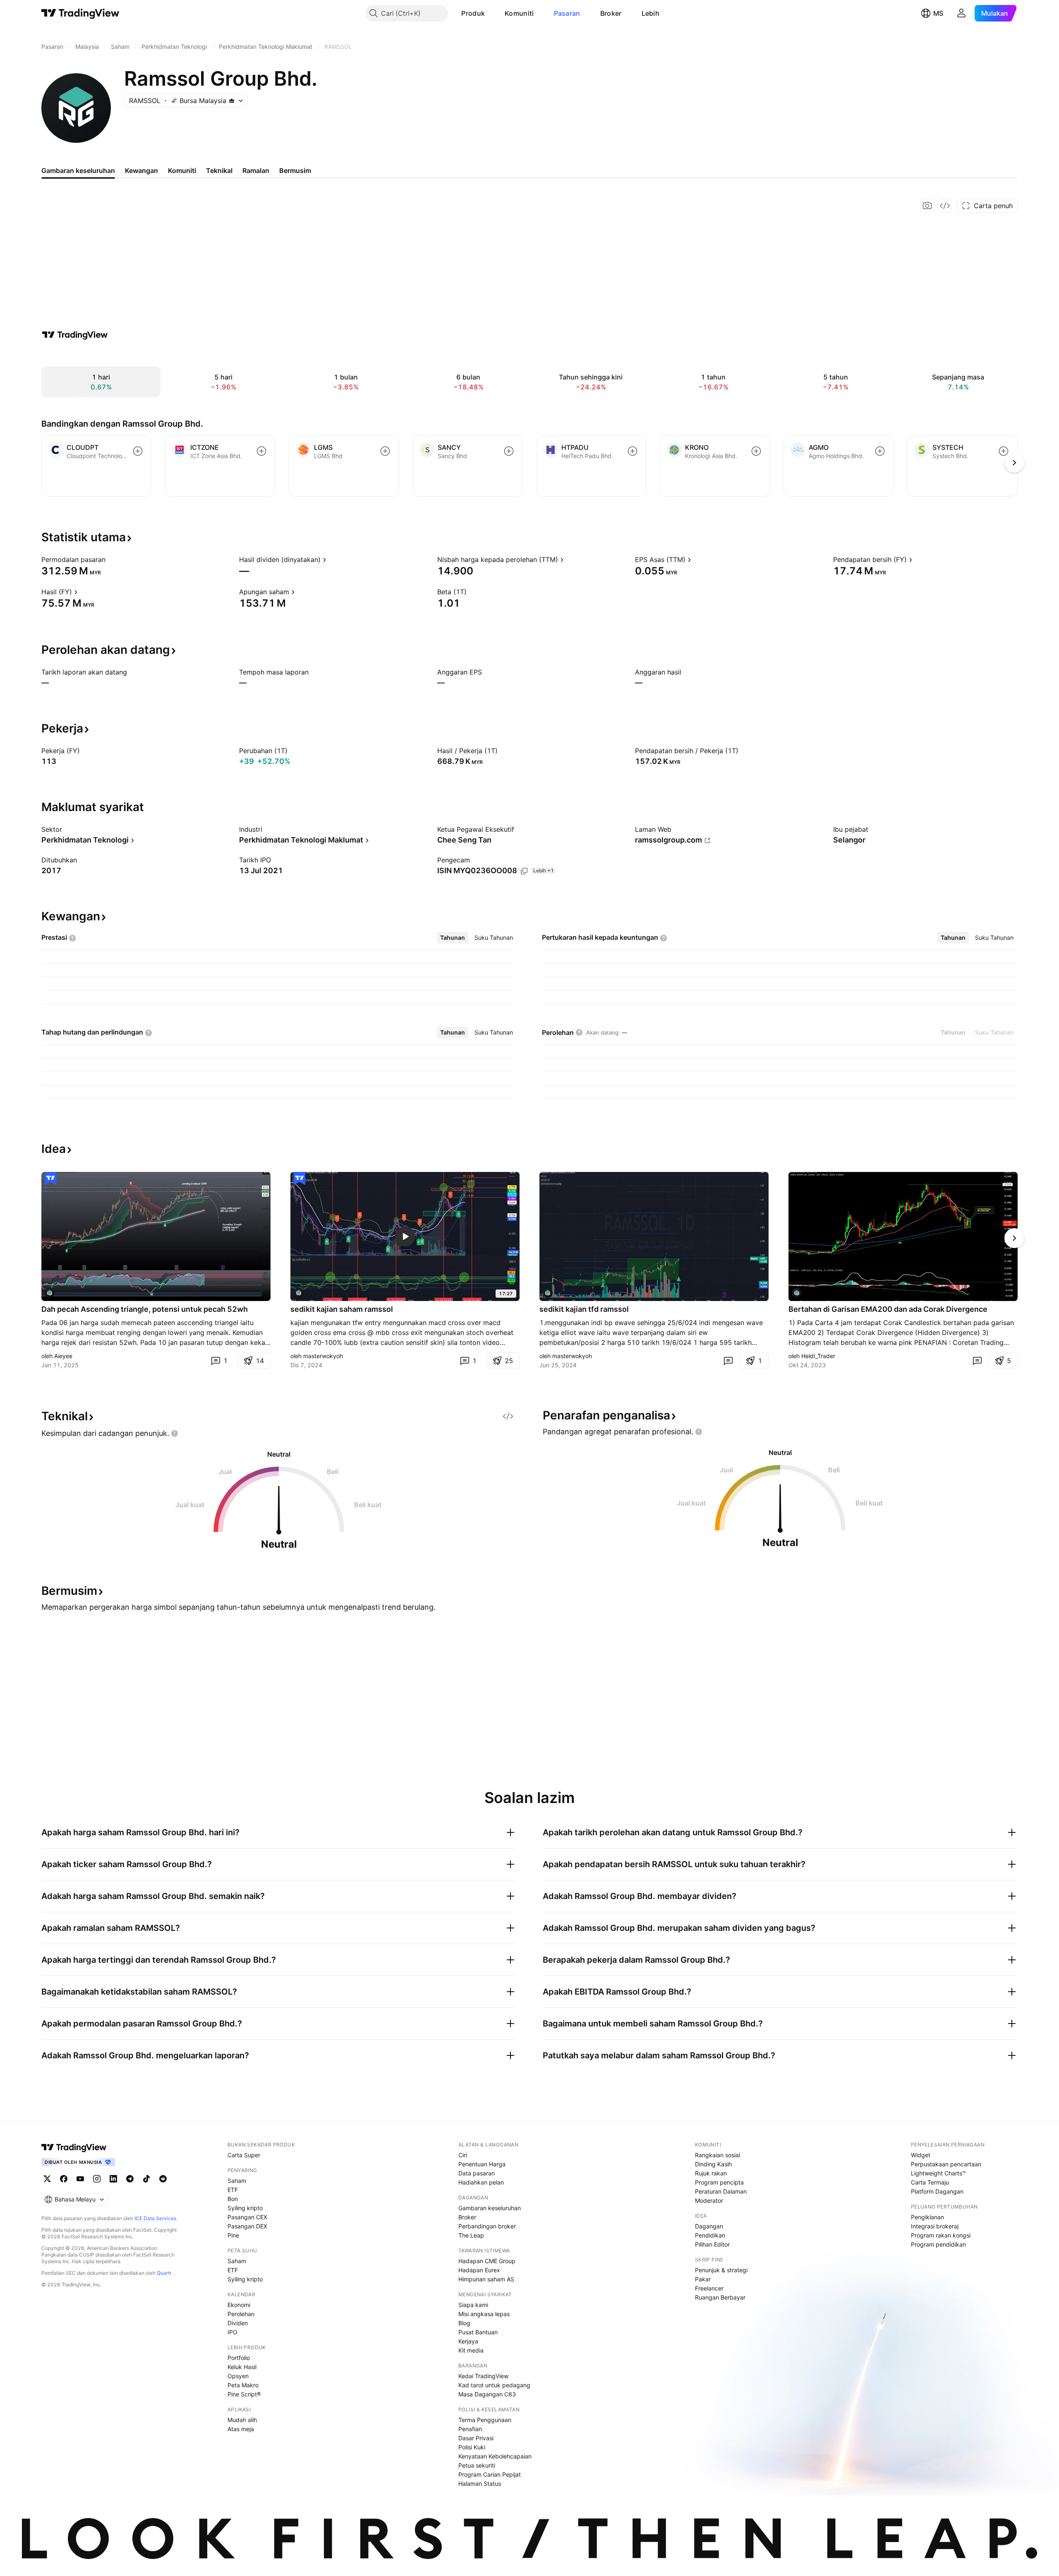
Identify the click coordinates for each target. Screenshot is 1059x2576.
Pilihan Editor (712, 2244)
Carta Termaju (930, 2182)
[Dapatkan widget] (945, 206)
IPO (232, 2332)
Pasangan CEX (247, 2217)
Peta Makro (243, 2385)
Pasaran (567, 13)
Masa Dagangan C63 (487, 2394)
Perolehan (241, 2314)
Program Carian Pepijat (490, 2474)
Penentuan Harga (482, 2164)
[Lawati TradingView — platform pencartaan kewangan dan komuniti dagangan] (75, 335)
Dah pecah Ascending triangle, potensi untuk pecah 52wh (145, 1309)
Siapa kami (473, 2305)
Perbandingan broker (487, 2226)
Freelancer (709, 2288)
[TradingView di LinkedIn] (113, 2179)
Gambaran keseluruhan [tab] (78, 170)
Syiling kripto (245, 2208)
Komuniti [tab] (182, 170)
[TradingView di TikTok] (146, 2179)
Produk (473, 13)
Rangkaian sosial (718, 2155)
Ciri (463, 2155)
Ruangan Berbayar (720, 2297)
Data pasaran (477, 2173)
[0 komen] (728, 1361)
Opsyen (238, 2376)
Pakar (703, 2279)
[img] (232, 101)
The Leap (471, 2235)
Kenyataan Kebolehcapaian (495, 2456)
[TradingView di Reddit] (163, 2179)
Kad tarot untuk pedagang (494, 2385)
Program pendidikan (938, 2244)
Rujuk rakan (711, 2173)
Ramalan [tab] (256, 170)
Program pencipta (719, 2182)
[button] (491, 13)
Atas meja (241, 2429)
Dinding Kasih (713, 2164)
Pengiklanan (927, 2217)
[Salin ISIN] (524, 871)
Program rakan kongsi (941, 2235)
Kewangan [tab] (141, 170)
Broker (611, 13)
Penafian (470, 2429)
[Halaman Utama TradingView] (80, 13)
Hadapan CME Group (487, 2261)
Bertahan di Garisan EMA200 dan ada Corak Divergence (888, 1309)
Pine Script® (244, 2394)
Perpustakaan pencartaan (946, 2164)
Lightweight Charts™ (938, 2173)
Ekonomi (239, 2305)
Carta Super (244, 2155)
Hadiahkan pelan (481, 2182)
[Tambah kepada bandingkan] (138, 451)
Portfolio (239, 2358)
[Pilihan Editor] (50, 1179)
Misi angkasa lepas (484, 2314)
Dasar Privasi (476, 2438)
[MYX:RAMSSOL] (50, 1293)
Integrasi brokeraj (935, 2226)
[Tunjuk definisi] (111, 559)
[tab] (453, 938)
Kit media (471, 2350)
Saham (237, 2181)
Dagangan (709, 2226)
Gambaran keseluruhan (490, 2208)
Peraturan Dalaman (721, 2191)
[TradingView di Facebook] (64, 2179)
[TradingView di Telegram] (130, 2179)
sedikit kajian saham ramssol (342, 1309)
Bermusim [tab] (295, 170)
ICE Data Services (155, 2218)
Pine (233, 2235)
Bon (233, 2199)
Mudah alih (242, 2420)
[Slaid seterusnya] (1014, 1238)
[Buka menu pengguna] (961, 13)
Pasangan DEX (247, 2226)
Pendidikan (710, 2235)
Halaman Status (480, 2484)
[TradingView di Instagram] (97, 2179)
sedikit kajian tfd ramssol (584, 1309)
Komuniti (519, 13)
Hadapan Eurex (479, 2270)
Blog (464, 2323)
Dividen (238, 2323)
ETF (233, 2190)
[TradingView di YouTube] (80, 2179)
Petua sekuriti (477, 2465)
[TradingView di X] (47, 2179)
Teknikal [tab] (219, 170)
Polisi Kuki (472, 2447)
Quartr (164, 2273)
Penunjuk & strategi (721, 2270)
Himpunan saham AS (486, 2279)
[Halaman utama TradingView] (74, 2147)
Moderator (709, 2200)
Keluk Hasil (242, 2367)
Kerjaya (468, 2341)
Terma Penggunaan (485, 2420)
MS (938, 13)
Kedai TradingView (483, 2376)
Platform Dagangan (937, 2191)
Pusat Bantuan (478, 2332)
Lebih (651, 13)
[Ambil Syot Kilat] (927, 206)
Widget (921, 2155)
